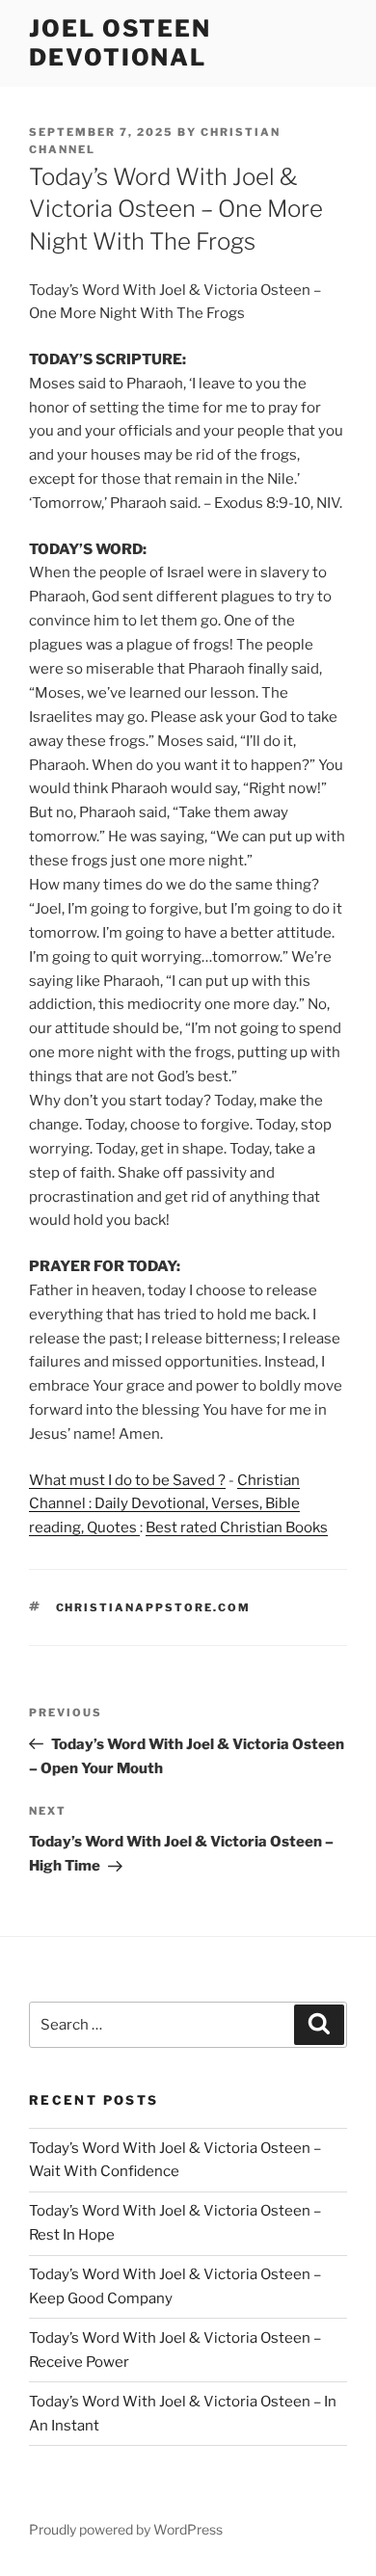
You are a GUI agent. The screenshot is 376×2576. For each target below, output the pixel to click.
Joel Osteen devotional (120, 43)
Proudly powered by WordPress (126, 2529)
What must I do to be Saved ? (127, 1480)
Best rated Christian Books (237, 1527)
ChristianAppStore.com (154, 1607)
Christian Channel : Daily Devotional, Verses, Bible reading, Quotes (164, 1504)
